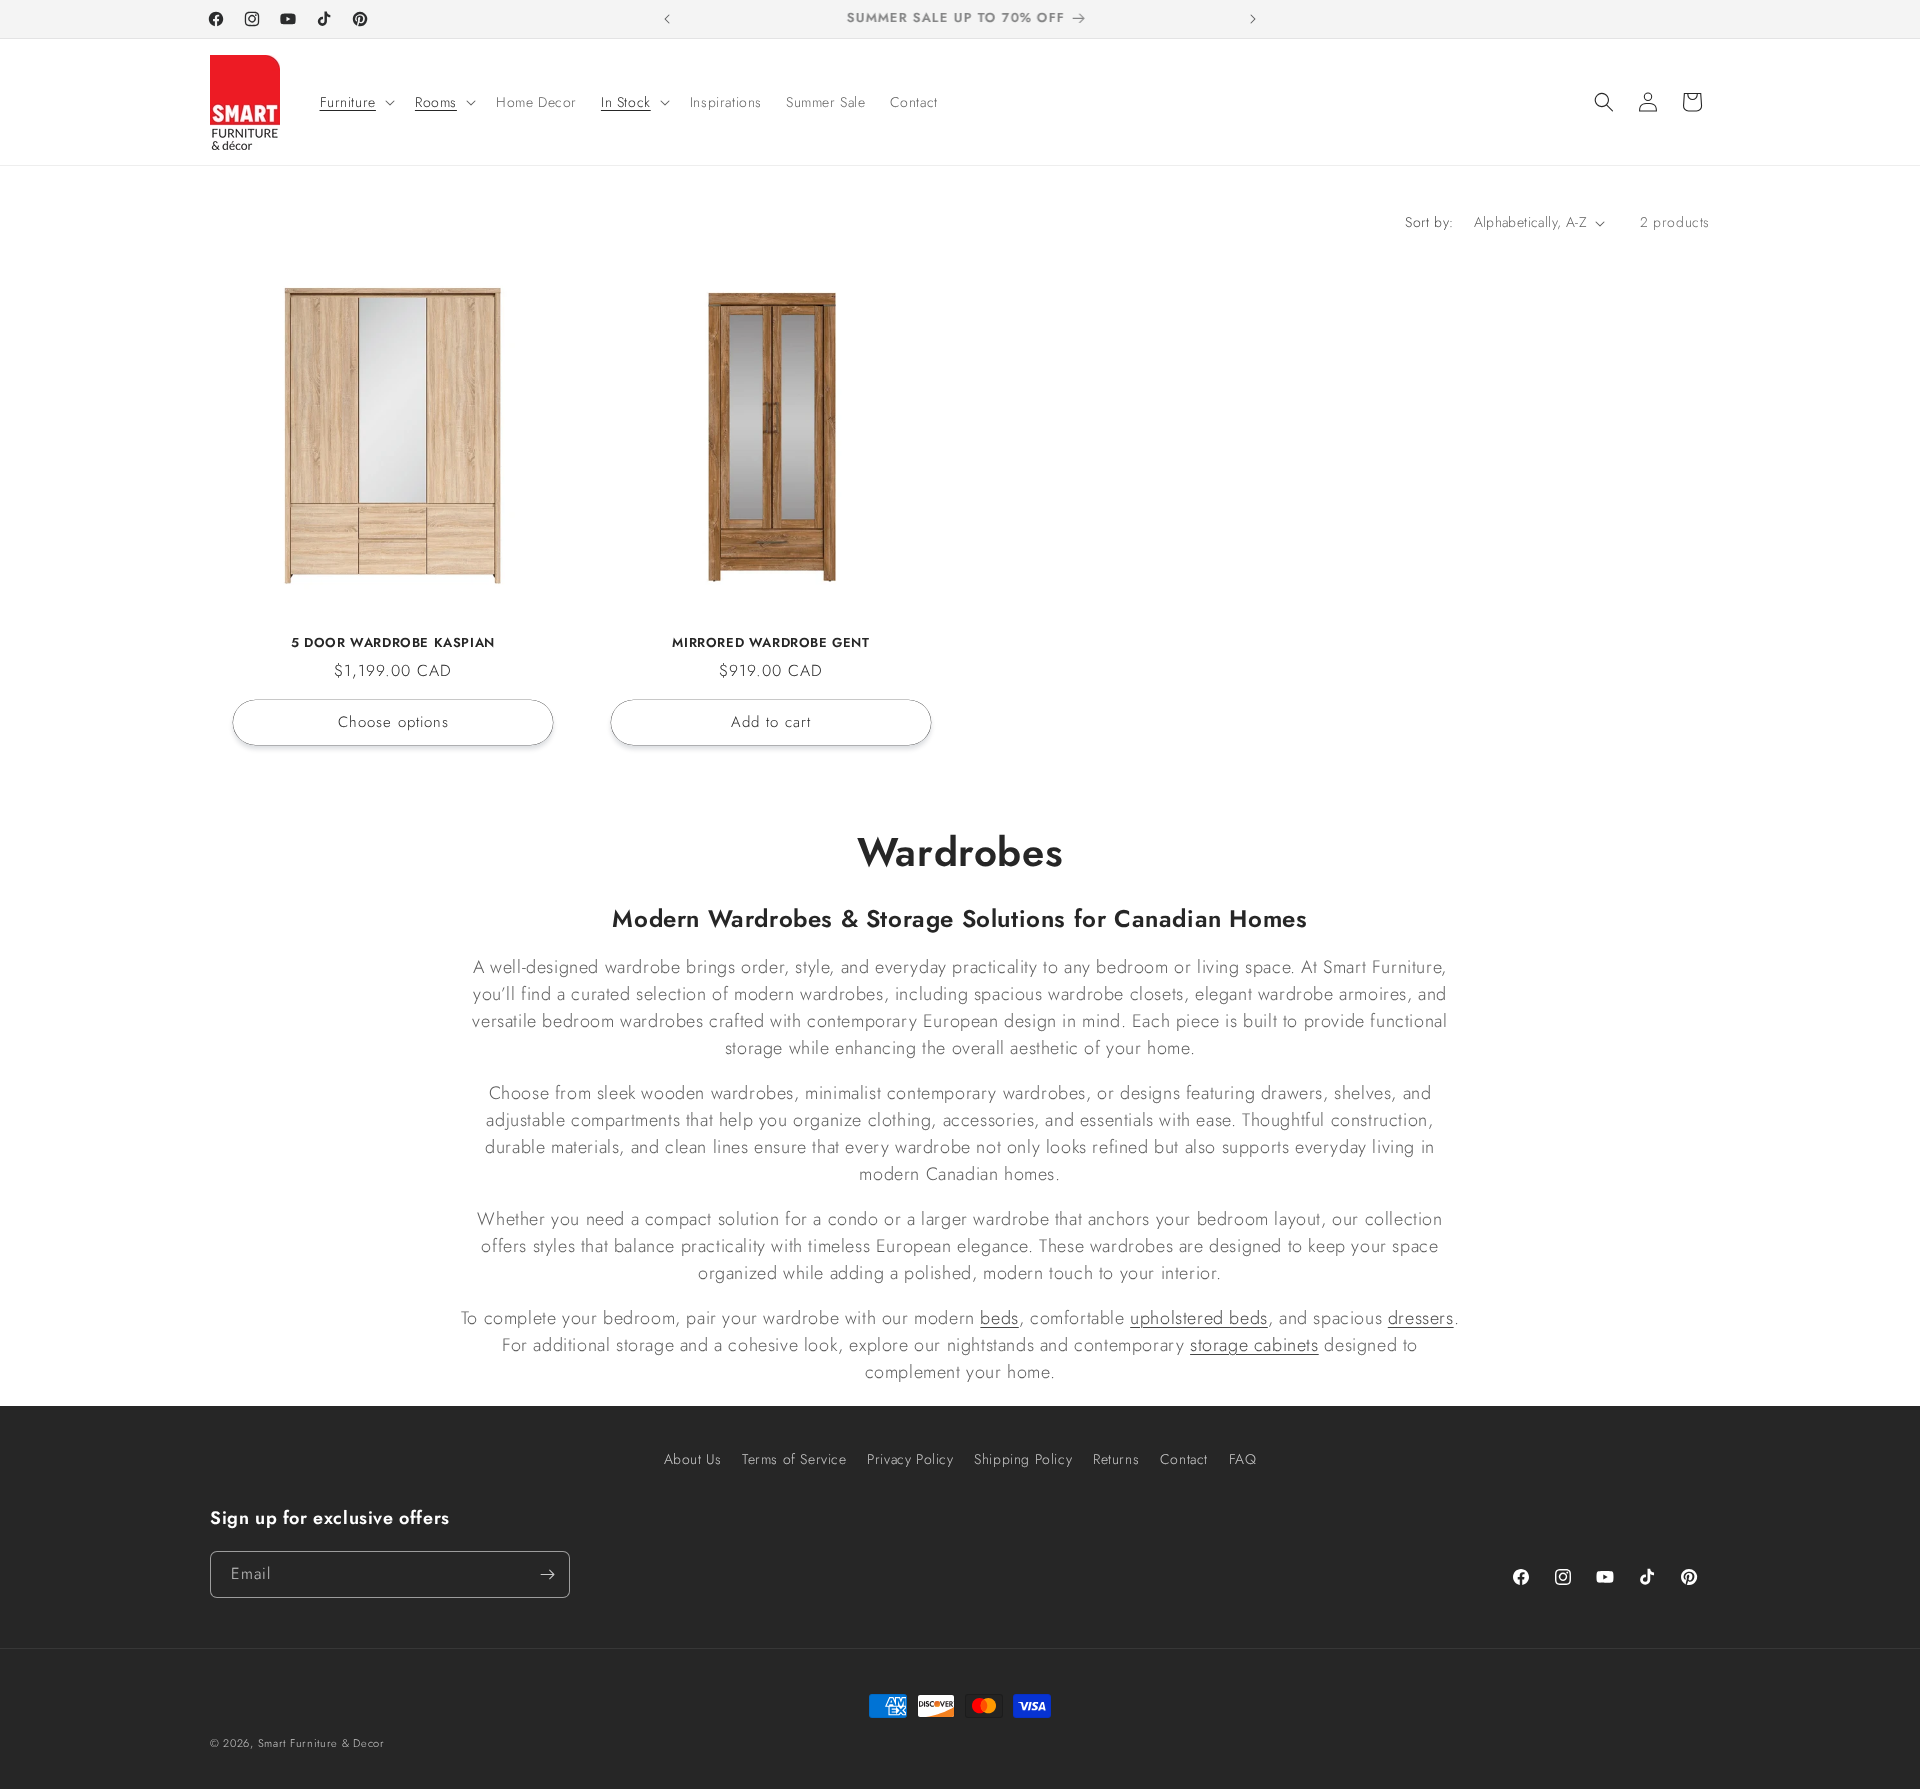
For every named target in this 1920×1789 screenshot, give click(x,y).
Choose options (393, 722)
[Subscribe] (547, 1574)
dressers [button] (1421, 1318)
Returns (1116, 1459)
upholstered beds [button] (1199, 1318)
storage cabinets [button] (1254, 1345)
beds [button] (999, 1318)
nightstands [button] (991, 1345)
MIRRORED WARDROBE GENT (770, 643)
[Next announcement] (1253, 19)
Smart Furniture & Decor (321, 1743)
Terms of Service (794, 1459)
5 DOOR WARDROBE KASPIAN (393, 643)
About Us (693, 1459)
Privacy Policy (910, 1459)
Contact (1184, 1459)
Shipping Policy (1023, 1459)
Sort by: (1429, 222)
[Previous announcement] (667, 19)
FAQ (1243, 1459)
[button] (355, 102)
